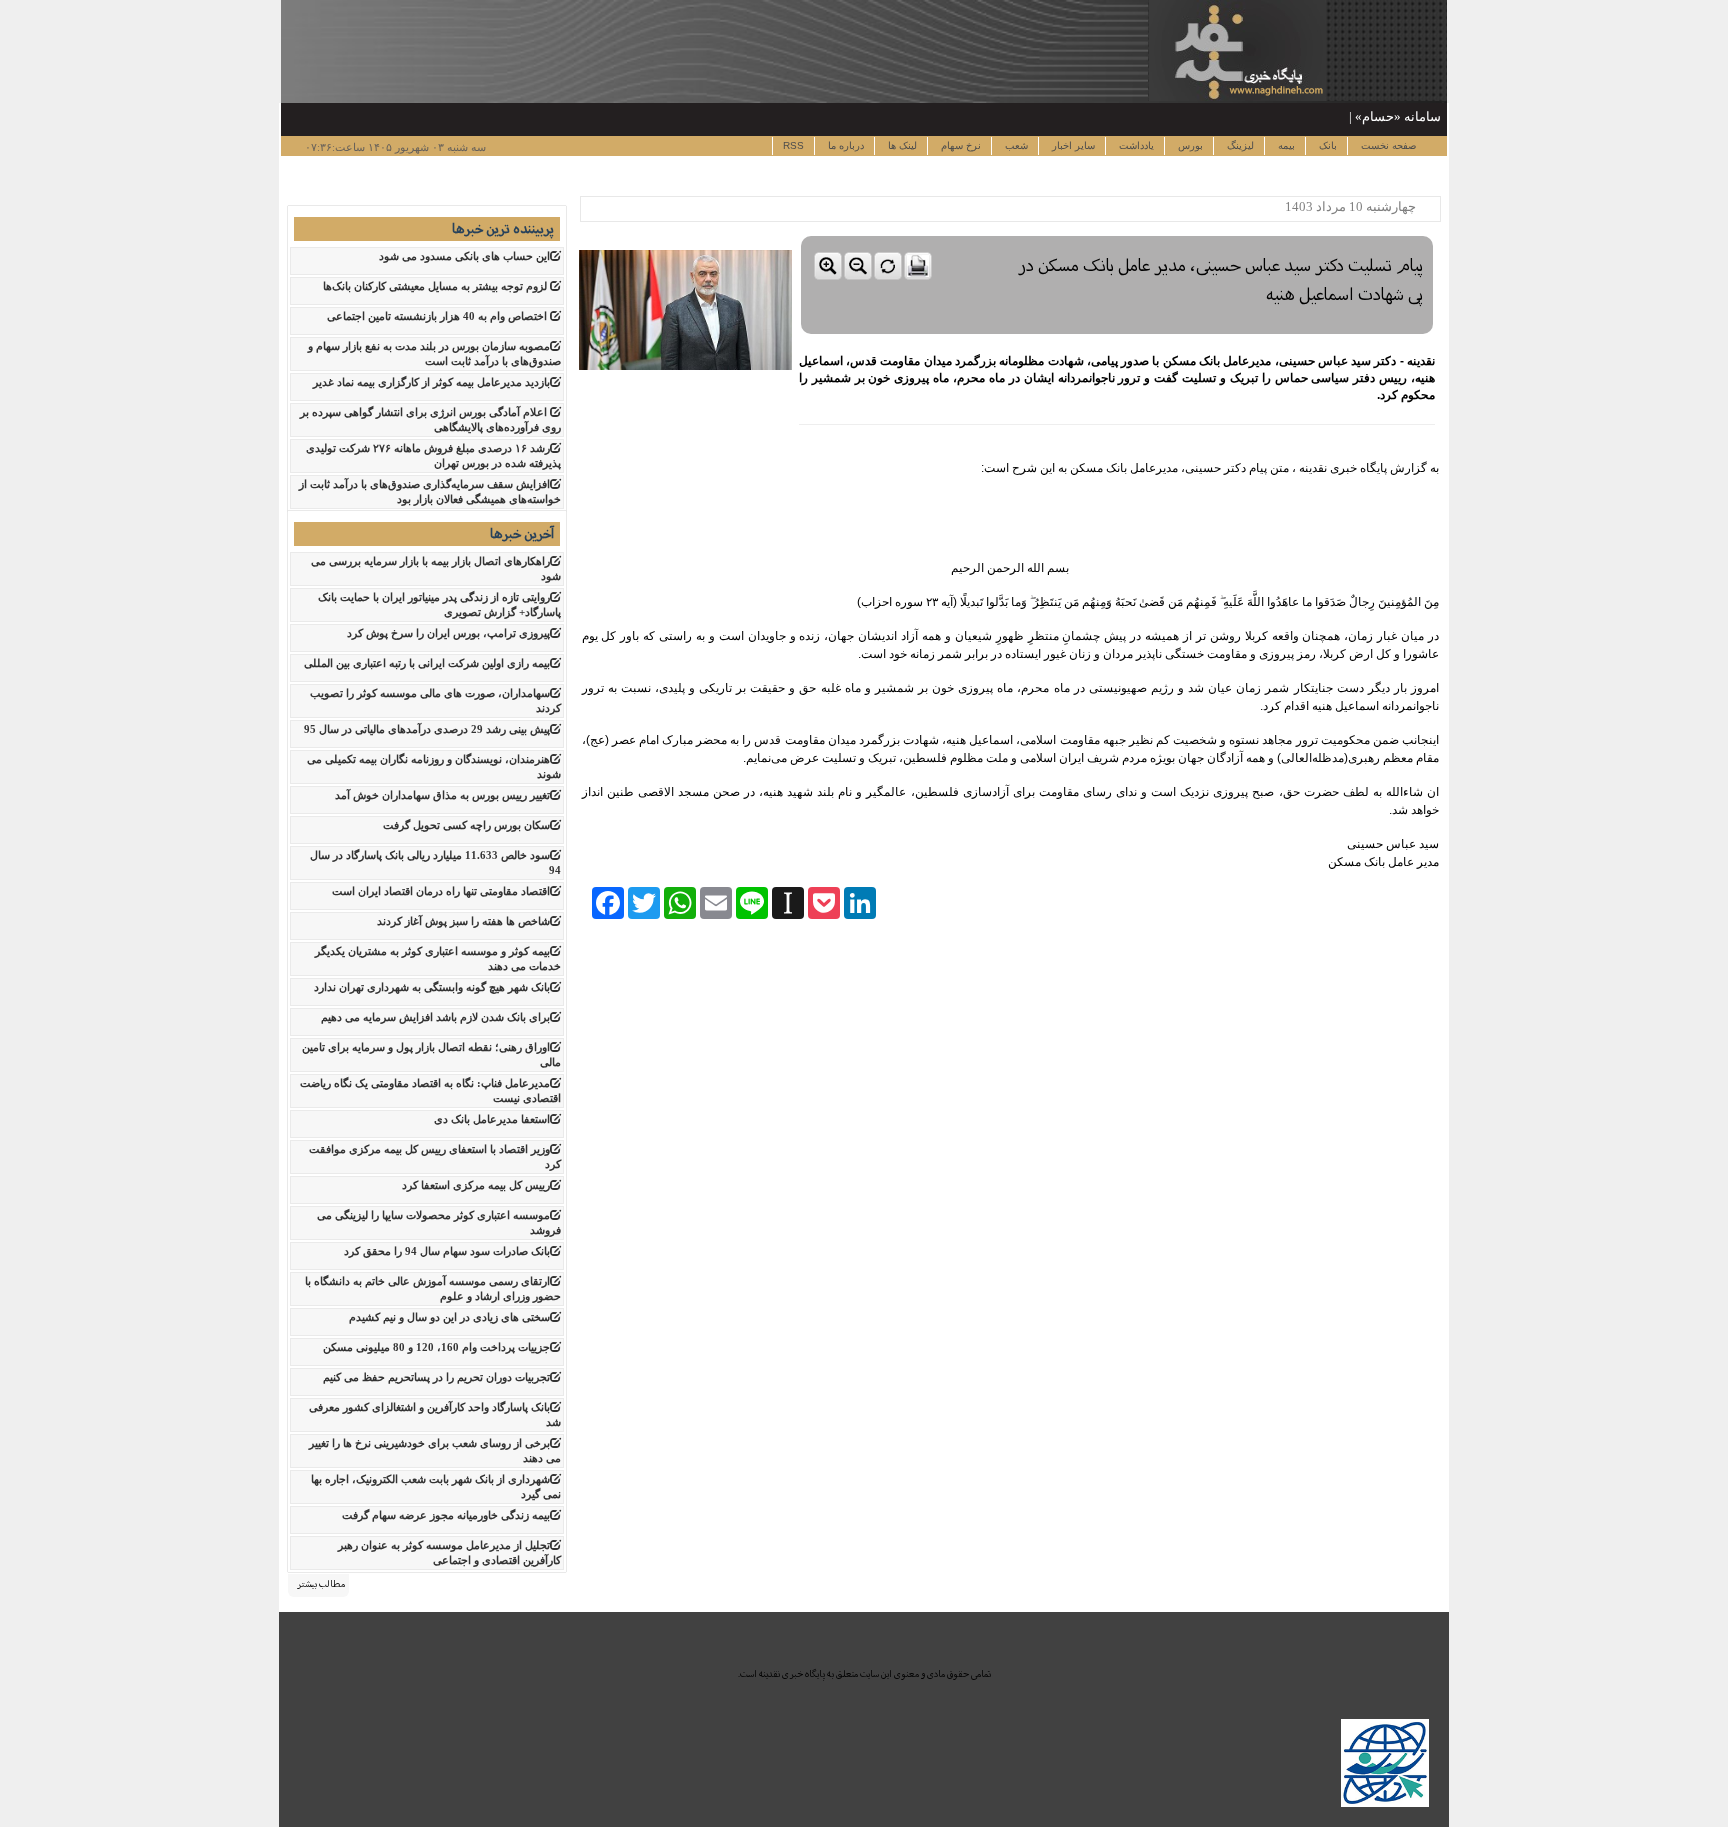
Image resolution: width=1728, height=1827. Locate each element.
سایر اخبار (1072, 145)
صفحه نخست (1387, 145)
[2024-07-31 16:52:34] (1117, 231)
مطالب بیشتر (321, 1584)
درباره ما (844, 145)
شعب (1015, 145)
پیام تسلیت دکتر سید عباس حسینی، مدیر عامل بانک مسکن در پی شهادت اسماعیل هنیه (1220, 280)
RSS (793, 145)
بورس (1189, 145)
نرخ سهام (959, 145)
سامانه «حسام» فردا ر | (1377, 116)
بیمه (1285, 145)
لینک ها (901, 145)
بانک (1326, 145)
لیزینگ (1239, 145)
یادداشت (1135, 145)
